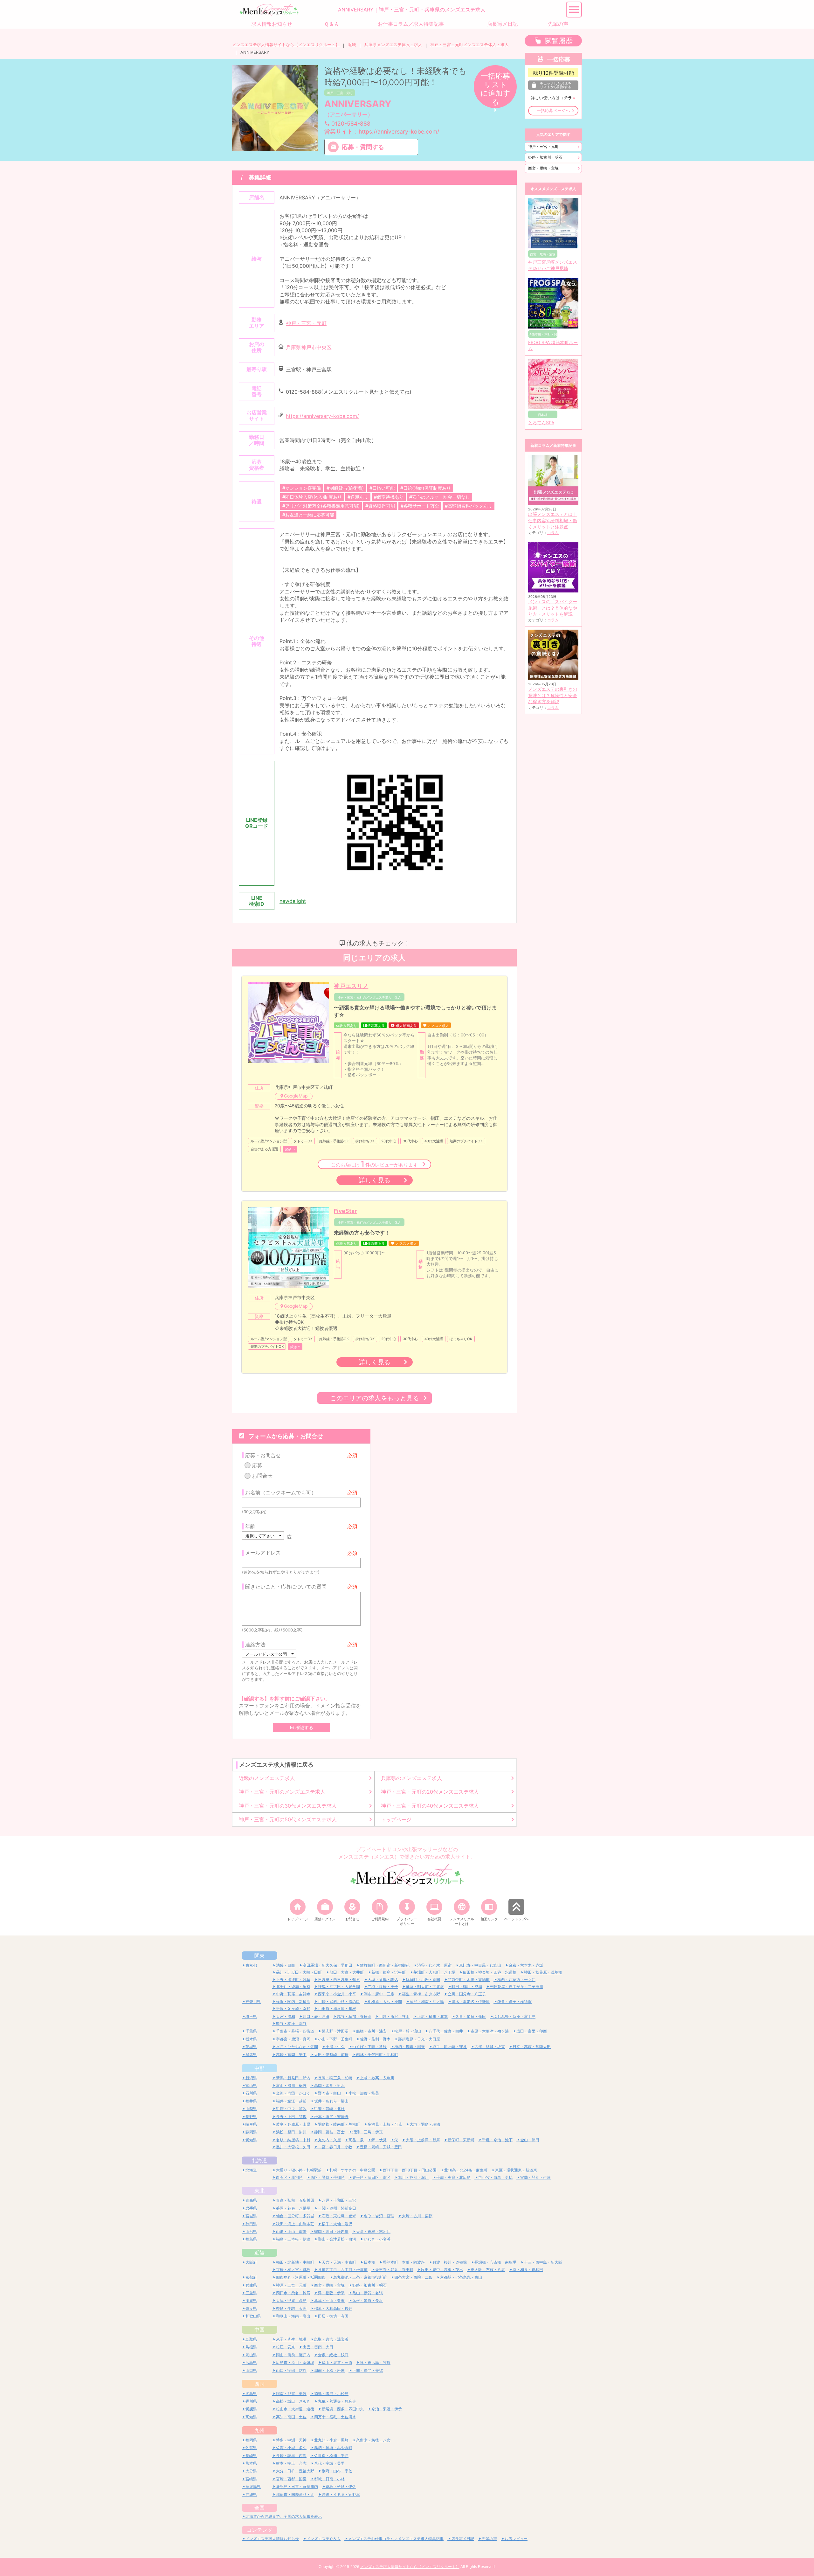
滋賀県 (251, 2300)
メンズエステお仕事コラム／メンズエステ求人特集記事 (396, 2539)
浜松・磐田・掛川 (291, 2132)
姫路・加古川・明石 (545, 157)
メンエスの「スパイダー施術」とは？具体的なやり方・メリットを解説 (553, 608)
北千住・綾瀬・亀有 (293, 1987)
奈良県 (251, 2308)
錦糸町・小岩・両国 (423, 1980)
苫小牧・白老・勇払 (495, 2177)
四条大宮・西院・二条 (413, 2277)
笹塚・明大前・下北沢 (425, 1987)
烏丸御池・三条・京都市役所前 (360, 2277)
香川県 (251, 2401)
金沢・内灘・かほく (293, 2093)
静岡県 (251, 2132)
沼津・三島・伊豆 (368, 2132)
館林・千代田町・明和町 (377, 2055)
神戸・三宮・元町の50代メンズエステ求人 (288, 1819)
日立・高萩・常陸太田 (532, 2047)
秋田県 (251, 2224)
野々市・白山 (329, 2093)
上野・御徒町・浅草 (293, 1980)
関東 (259, 1956)
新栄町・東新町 (461, 2140)
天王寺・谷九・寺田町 (394, 2270)
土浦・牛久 (335, 2047)
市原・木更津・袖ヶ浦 (490, 2031)
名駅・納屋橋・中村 (293, 2140)
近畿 (352, 45)
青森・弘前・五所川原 (295, 2200)
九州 (259, 2430)
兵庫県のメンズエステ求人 (411, 1778)
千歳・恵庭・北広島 (453, 2177)
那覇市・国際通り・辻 (295, 2494)
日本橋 (369, 2262)
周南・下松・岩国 (329, 2370)
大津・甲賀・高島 (291, 2300)
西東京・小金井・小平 (337, 1994)
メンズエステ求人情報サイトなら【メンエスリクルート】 (286, 45)
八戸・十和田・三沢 (339, 2200)
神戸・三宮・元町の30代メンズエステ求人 (288, 1806)
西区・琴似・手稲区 (328, 2177)
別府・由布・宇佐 (337, 2471)
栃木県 (251, 2039)
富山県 (251, 2085)
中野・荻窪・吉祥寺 (293, 1994)
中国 (259, 2330)
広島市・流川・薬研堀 (295, 2362)
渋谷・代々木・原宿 (434, 1965)
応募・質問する (363, 147)
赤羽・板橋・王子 (383, 1987)
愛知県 (251, 2140)
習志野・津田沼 (335, 2031)
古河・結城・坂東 (490, 2047)
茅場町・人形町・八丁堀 (434, 1972)
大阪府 (251, 2262)
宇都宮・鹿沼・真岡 (293, 2039)
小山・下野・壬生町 (335, 2039)
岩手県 (251, 2208)
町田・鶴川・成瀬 (467, 1987)
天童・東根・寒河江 (373, 2231)
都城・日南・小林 (329, 2479)
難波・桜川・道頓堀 (450, 2262)
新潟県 (251, 2078)
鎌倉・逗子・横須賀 (514, 2001)
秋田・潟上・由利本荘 (295, 2224)
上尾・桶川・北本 (432, 2016)
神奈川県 (253, 2001)
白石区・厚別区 (289, 2177)
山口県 (251, 2370)
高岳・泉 (356, 2140)
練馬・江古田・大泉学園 (339, 1987)
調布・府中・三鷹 (379, 1994)
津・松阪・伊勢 (331, 2293)
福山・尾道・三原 (337, 2362)
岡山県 (251, 2355)
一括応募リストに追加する (495, 89)
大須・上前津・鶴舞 (423, 2140)
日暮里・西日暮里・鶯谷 (339, 1980)
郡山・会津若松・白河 (337, 2239)
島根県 (251, 2347)
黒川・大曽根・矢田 (293, 2147)
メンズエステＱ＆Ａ (324, 2539)
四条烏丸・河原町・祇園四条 (301, 2277)
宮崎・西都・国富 (291, 2479)
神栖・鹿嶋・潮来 (410, 2047)
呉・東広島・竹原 (375, 2362)
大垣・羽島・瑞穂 (425, 2124)
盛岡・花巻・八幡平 (293, 2208)
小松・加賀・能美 (364, 2093)
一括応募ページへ (553, 111)
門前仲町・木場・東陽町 (469, 1980)
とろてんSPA (541, 423)
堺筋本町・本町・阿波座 (404, 2262)
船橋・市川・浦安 (371, 2031)
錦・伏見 (379, 2140)
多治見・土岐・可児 (385, 2124)
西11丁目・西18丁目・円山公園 (410, 2170)
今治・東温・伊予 (387, 2409)
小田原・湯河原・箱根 (337, 2008)
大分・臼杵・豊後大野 (295, 2471)
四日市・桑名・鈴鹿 (293, 2293)
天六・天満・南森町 (339, 2262)
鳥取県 (251, 2339)
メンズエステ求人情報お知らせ (272, 2539)
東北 (259, 2191)
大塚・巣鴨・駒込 (383, 1980)
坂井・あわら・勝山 (331, 2101)
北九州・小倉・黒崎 (331, 2440)
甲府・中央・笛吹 (291, 2109)
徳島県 (251, 2394)
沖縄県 (251, 2494)
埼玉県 (251, 2016)
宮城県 (251, 2216)
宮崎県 (251, 2479)
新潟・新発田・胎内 (293, 2078)
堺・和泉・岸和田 (528, 2270)
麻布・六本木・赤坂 (526, 1965)
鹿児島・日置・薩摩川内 (297, 2486)
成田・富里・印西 (532, 2031)
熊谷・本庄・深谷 (291, 2023)
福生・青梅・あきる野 (421, 1994)
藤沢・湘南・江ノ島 (427, 2001)
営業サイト (382, 132)
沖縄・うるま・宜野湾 (341, 2494)
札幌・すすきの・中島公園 (352, 2170)
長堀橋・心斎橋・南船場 (495, 2262)
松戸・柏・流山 (408, 2031)
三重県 (251, 2293)
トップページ (396, 1819)
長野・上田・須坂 (291, 2117)
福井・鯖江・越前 (291, 2101)
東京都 (251, 1965)
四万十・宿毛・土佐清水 (335, 2417)
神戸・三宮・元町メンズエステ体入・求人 (469, 45)
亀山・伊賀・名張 (368, 2293)
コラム (553, 533)
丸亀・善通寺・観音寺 (337, 2401)
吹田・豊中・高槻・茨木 (442, 2270)
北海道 (259, 2160)
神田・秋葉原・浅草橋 (543, 1972)
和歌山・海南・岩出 (293, 2316)
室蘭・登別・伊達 (535, 2177)
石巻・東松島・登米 (339, 2216)
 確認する (301, 1728)
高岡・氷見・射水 (329, 2085)
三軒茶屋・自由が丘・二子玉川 (516, 1987)
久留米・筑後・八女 (373, 2440)
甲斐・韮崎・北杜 (329, 2109)
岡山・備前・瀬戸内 (293, 2355)
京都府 (251, 2277)
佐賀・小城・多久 (291, 2448)
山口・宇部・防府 (291, 2370)
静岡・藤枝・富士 (329, 2132)
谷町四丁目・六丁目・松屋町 (343, 2270)
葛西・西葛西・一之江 (516, 1980)
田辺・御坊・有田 (333, 2316)
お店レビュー (516, 2539)
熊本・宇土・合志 (291, 2463)
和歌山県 (253, 2316)
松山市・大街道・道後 (295, 2409)
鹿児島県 (253, 2486)
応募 (257, 1465)
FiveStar (345, 1211)
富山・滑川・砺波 (291, 2085)
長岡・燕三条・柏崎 (335, 2078)
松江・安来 (286, 2347)
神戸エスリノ (351, 986)
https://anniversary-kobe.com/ (322, 416)
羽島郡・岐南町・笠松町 (339, 2124)
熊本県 (251, 2463)
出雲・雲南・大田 (318, 2347)
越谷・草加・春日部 (354, 2016)
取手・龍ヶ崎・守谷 (450, 2047)
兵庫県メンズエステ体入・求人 (393, 45)
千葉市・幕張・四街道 (295, 2031)
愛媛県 (251, 2409)
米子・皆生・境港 (291, 2339)
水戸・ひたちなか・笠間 (297, 2047)
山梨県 (251, 2109)
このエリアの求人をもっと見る (375, 1398)
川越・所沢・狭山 (394, 2016)
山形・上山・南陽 (291, 2231)
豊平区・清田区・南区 (371, 2177)
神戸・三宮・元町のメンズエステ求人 (282, 1792)
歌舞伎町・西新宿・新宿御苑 (385, 1965)
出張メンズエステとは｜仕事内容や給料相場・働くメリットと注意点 (553, 520)
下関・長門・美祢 (368, 2370)
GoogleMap (296, 1096)
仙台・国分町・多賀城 (295, 2216)
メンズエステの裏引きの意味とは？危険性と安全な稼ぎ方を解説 (553, 695)
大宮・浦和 (286, 2016)
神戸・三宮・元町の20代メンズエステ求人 (430, 1792)
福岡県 (251, 2440)
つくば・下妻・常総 (369, 2047)
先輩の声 (489, 2539)
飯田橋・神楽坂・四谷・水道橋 (490, 1972)
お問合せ (262, 1476)
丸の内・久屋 (329, 2140)
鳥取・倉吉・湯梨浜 (331, 2339)
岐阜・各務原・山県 (293, 2124)
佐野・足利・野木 (375, 2039)
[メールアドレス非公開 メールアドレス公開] (269, 1654)
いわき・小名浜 (377, 2239)
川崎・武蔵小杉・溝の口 (339, 2001)
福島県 (251, 2239)
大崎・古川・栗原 (417, 2216)
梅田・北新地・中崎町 (295, 2262)
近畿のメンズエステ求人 (267, 1778)
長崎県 (251, 2456)
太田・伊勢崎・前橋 (331, 2055)
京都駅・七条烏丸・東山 (461, 2277)
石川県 (251, 2093)
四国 (259, 2384)
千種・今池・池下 (497, 2140)
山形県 (251, 2231)
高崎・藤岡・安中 (291, 2055)
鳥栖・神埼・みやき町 (333, 2448)
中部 (259, 2068)
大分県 (251, 2471)
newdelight (293, 901)
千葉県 (251, 2031)
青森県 (251, 2200)
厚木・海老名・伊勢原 (471, 2001)
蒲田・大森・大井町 (347, 1972)
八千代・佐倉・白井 (446, 2031)
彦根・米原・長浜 (368, 2300)
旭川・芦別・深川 (413, 2177)
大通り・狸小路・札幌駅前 (299, 2170)
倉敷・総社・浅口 (333, 2355)
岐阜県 (251, 2124)
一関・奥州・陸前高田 (337, 2208)
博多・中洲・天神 (291, 2440)
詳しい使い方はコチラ (551, 98)
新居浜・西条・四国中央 (343, 2409)
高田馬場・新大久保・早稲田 (328, 1965)
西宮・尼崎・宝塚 (543, 168)
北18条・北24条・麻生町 (466, 2170)
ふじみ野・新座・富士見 (514, 2016)
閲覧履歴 (559, 41)
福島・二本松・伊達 (293, 2239)
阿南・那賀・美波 (291, 2394)
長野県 (251, 2117)
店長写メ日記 (463, 2539)
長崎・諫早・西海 (291, 2456)
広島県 (251, 2362)
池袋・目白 (286, 1965)
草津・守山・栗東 (329, 2300)
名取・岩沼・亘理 (379, 2216)
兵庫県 (251, 2285)
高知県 (251, 2417)
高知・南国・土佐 (291, 2417)
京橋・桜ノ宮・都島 (293, 2270)
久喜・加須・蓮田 (471, 2016)
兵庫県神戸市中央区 (309, 348)
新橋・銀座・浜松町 (389, 1972)
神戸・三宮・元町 (340, 93)
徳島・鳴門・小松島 (331, 2394)
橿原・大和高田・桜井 (333, 2308)
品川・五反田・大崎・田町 (299, 1972)
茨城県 (251, 2047)
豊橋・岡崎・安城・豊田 (381, 2147)
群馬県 (251, 2055)
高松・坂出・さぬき (293, 2401)
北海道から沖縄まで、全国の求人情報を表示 (284, 2516)
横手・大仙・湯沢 (337, 2224)
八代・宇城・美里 (329, 2463)
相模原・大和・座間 (385, 2001)
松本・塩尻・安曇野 (331, 2117)
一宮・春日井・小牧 (335, 2147)
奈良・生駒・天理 (291, 2308)
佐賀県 (251, 2448)
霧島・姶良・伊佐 (341, 2486)
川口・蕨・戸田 (316, 2016)
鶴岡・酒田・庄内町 (331, 2231)
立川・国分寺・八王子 (467, 1994)
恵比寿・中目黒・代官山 (480, 1965)
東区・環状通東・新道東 (516, 2170)
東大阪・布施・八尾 (488, 2270)
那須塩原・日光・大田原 (419, 2039)
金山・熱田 (530, 2140)
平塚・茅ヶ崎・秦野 (293, 2008)
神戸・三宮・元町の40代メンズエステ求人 (430, 1806)
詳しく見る (375, 1180)
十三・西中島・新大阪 (543, 2262)
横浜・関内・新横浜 (293, 2001)
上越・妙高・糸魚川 (377, 2078)
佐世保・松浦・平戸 (331, 2456)
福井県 (251, 2101)
